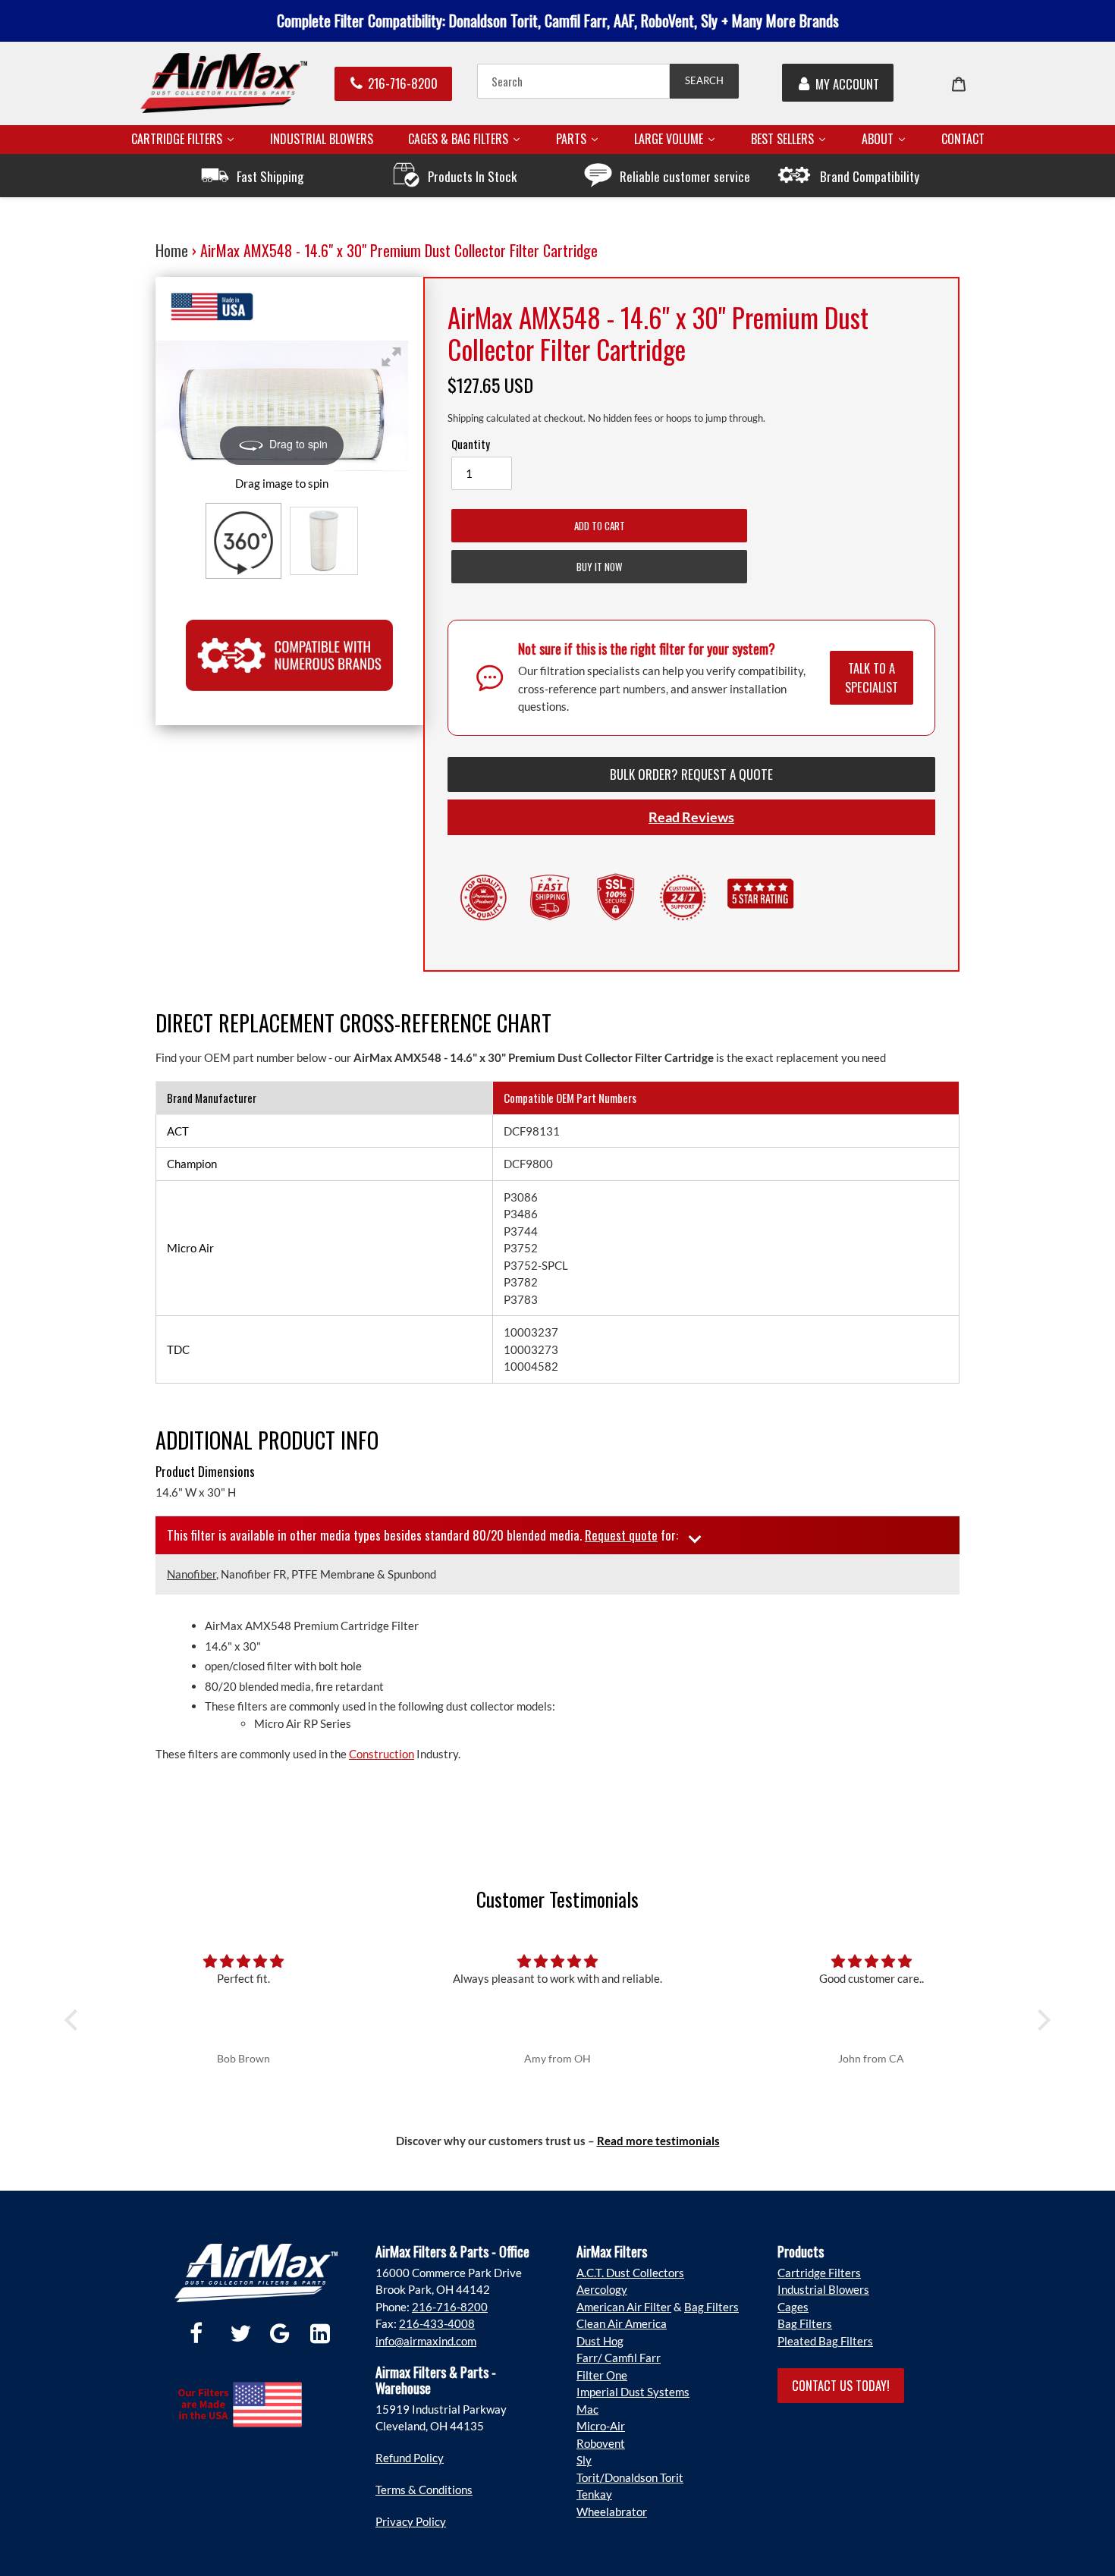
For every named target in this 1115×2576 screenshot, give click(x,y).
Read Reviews (691, 817)
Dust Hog (600, 2341)
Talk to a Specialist (872, 677)
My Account (847, 84)
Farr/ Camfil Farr (619, 2358)
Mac (587, 2409)
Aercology (602, 2289)
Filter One (602, 2375)
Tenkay (594, 2494)
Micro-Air (601, 2426)
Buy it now (599, 567)
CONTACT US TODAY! (841, 2385)
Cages (793, 2307)
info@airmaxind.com (426, 2341)
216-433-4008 (437, 2323)
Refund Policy (410, 2458)
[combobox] (573, 81)
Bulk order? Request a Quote (691, 774)
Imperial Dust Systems (633, 2392)
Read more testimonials (658, 2141)
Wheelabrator (612, 2512)
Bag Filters (711, 2307)
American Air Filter (624, 2307)
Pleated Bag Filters (825, 2341)
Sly (584, 2460)
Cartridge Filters (819, 2273)
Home (172, 250)
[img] (244, 1961)
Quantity (471, 444)
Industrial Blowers (823, 2289)
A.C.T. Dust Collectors (630, 2273)
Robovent (601, 2443)
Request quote (621, 1535)
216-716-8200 (403, 83)
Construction (382, 1754)
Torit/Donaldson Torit (630, 2477)
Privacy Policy (411, 2521)
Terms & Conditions (424, 2490)
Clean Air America (622, 2323)
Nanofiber (192, 1574)
